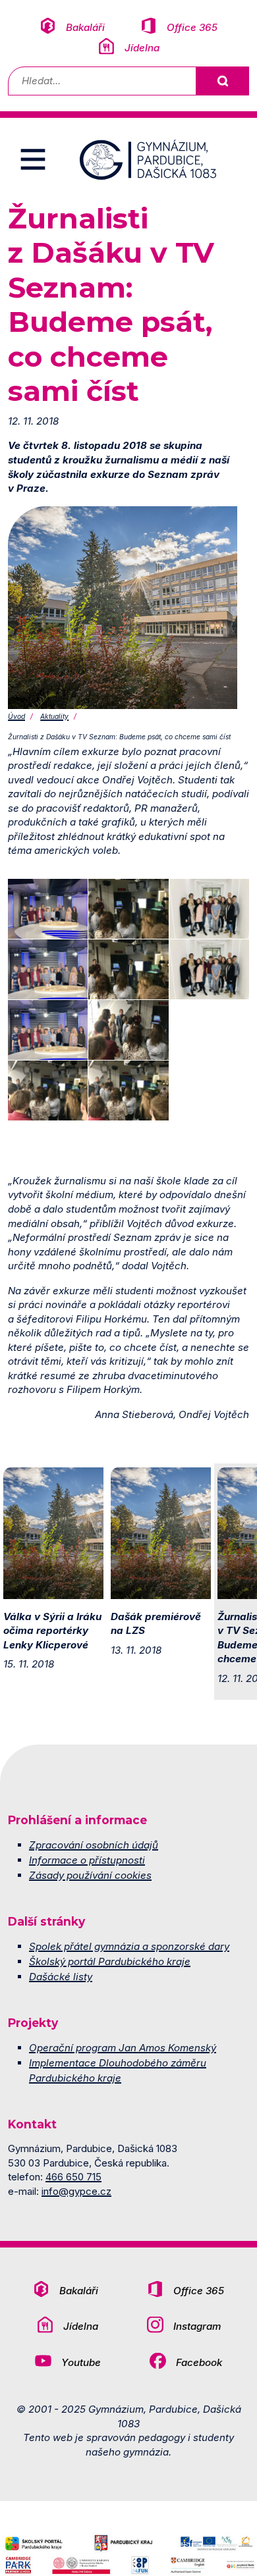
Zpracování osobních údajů (94, 1845)
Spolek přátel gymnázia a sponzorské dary (129, 1946)
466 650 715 (73, 2177)
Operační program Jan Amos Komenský (123, 2048)
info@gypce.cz (76, 2191)
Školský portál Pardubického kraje (110, 1961)
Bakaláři (85, 27)
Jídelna (142, 48)
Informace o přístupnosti (87, 1860)
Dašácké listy (61, 1977)
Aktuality (54, 717)
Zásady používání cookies (90, 1875)
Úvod (16, 717)
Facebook (199, 2362)
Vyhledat (222, 81)
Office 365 (192, 27)
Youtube (81, 2362)
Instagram (197, 2326)
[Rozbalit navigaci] (33, 159)
